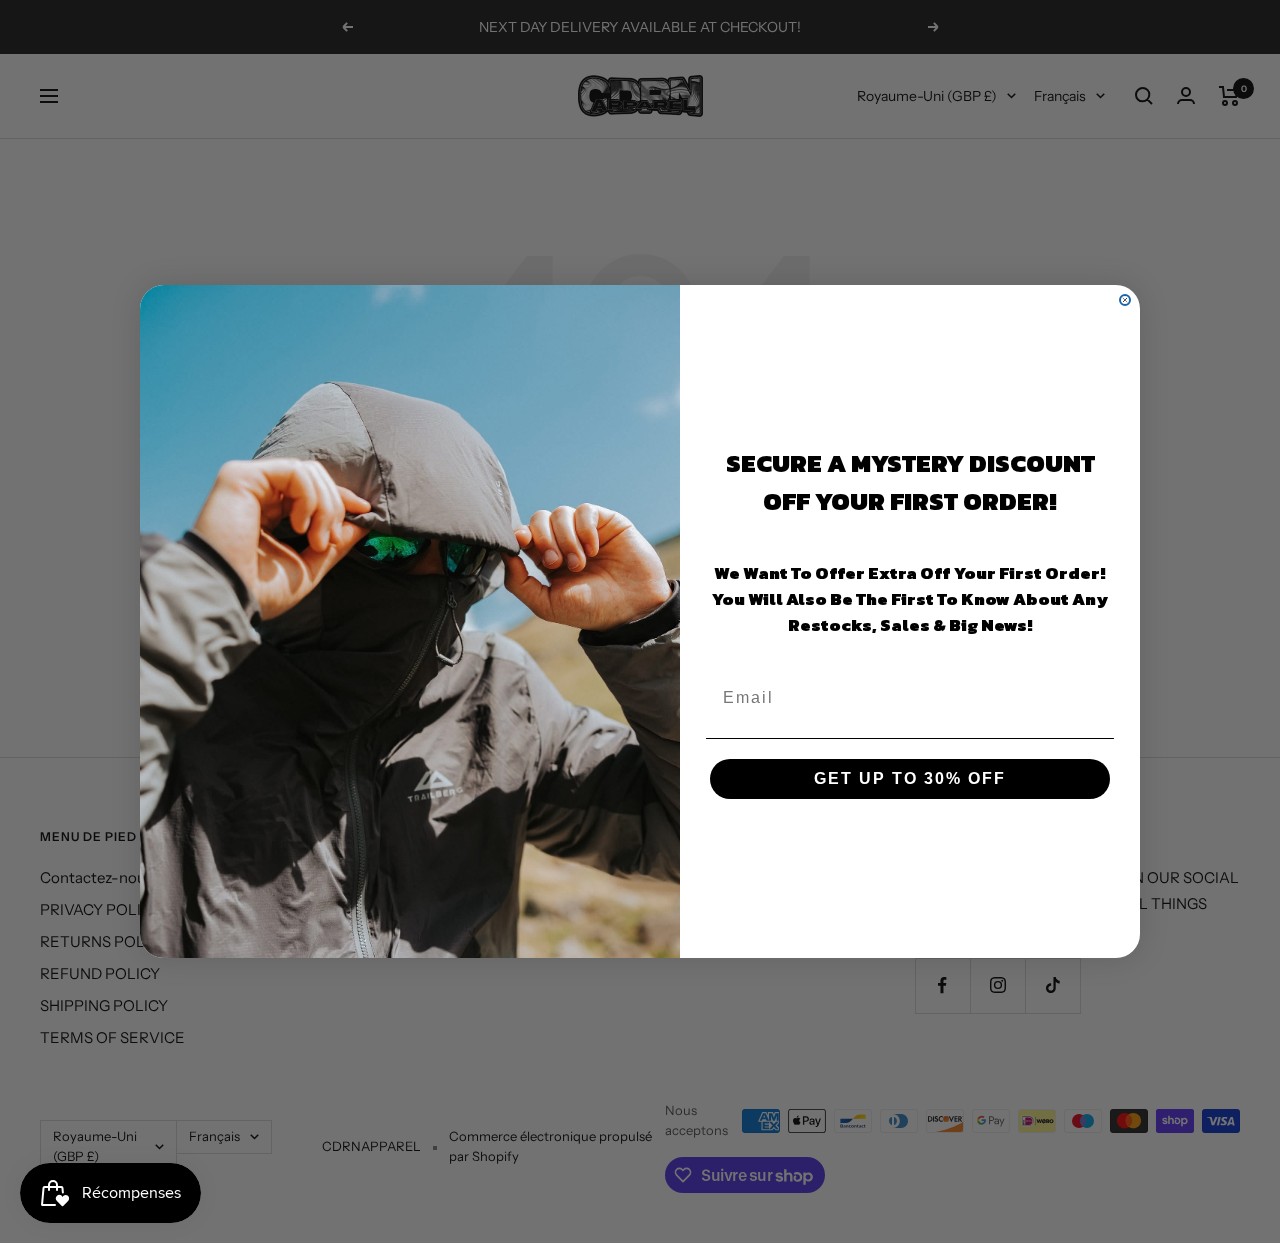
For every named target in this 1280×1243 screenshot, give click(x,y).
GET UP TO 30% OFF (910, 778)
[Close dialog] (1125, 300)
